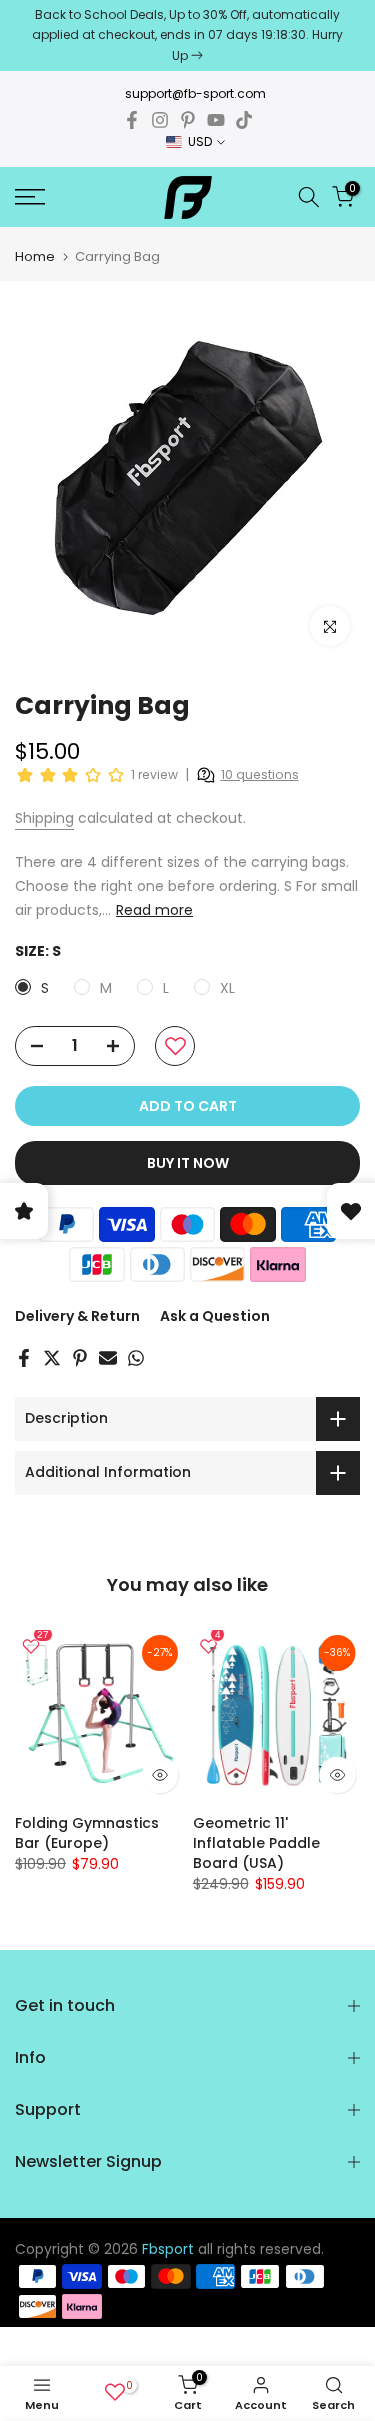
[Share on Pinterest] (80, 1358)
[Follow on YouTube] (216, 120)
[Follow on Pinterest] (188, 120)
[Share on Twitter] (52, 1358)
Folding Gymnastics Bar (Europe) (87, 1832)
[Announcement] (187, 35)
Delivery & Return (77, 1316)
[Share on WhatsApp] (136, 1358)
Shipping (44, 818)
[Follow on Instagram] (160, 120)
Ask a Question (215, 1316)
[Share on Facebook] (24, 1358)
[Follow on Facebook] (132, 120)
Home (35, 256)
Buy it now (188, 1163)
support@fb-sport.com (195, 93)
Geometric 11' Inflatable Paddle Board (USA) (256, 1842)
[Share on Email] (108, 1358)
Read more (154, 910)
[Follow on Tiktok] (244, 120)
